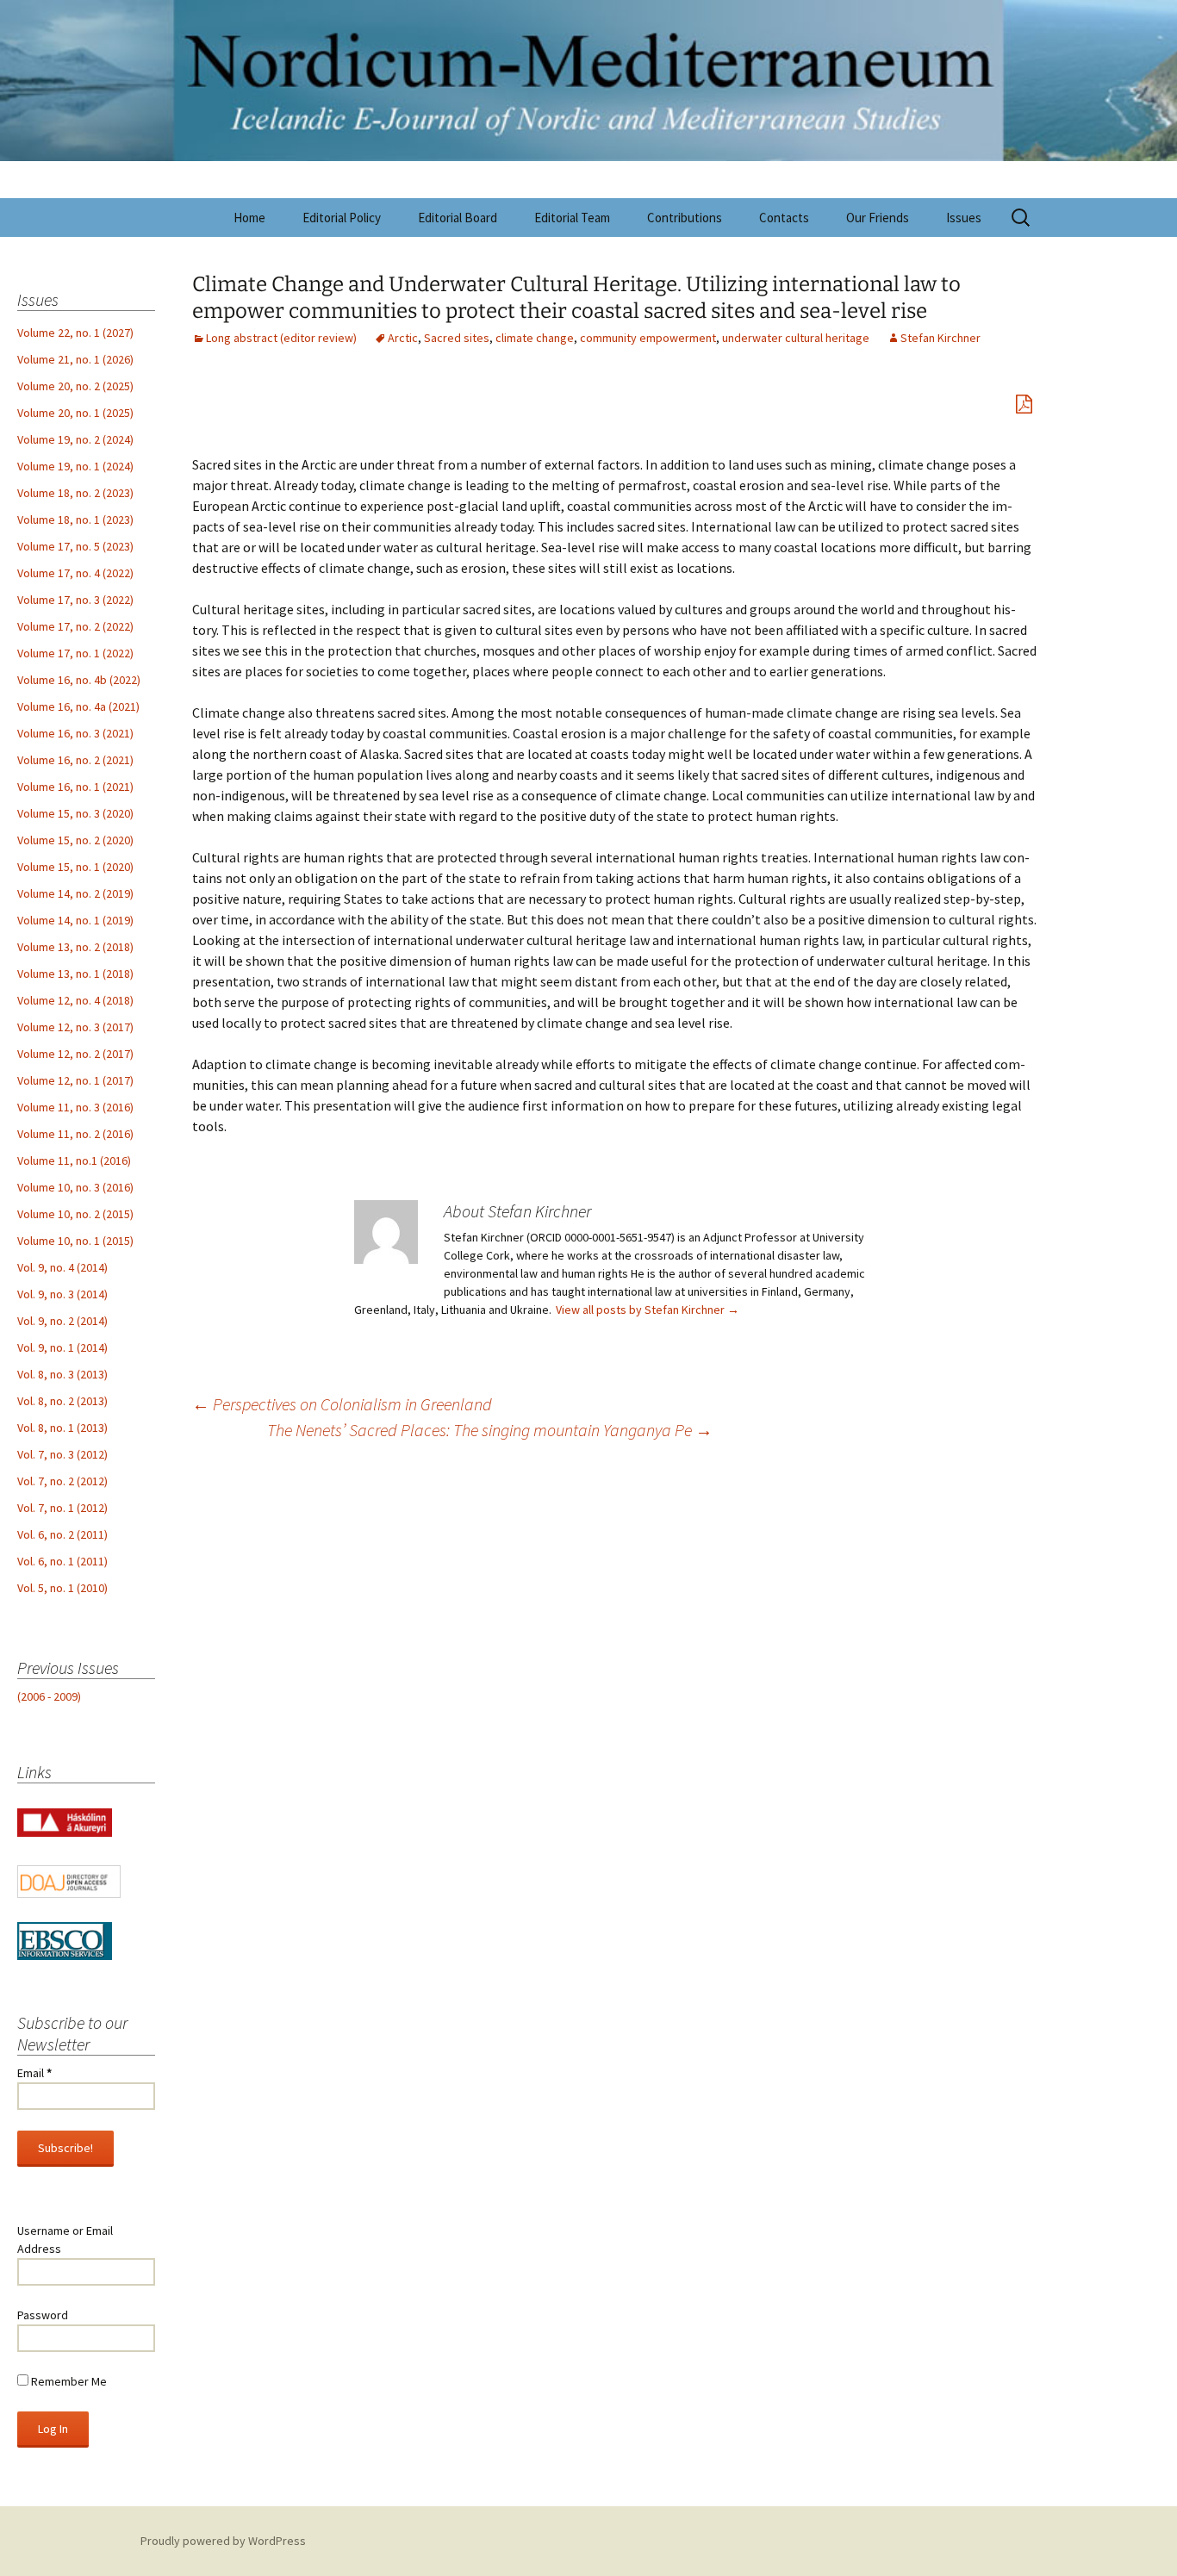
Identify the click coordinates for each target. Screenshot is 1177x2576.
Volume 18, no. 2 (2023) (75, 493)
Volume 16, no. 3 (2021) (75, 733)
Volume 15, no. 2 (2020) (75, 840)
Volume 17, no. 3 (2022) (75, 600)
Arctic (403, 338)
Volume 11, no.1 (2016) (74, 1160)
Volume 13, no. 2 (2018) (75, 947)
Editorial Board (458, 218)
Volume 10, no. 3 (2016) (75, 1187)
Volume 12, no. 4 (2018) (75, 1000)
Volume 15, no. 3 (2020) (75, 813)
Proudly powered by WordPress (223, 2541)
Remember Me (68, 2381)
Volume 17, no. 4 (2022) (75, 573)
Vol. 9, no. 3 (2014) (62, 1294)
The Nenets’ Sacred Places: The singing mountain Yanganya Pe (490, 1430)
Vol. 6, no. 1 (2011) (62, 1561)
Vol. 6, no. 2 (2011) (62, 1534)
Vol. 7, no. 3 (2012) (62, 1454)
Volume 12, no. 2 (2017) (75, 1054)
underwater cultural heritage (796, 338)
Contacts (784, 218)
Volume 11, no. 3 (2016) (75, 1107)
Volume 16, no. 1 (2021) (75, 787)
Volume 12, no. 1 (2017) (75, 1080)
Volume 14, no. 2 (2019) (75, 893)
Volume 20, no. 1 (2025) (75, 413)
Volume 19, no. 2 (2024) (75, 439)
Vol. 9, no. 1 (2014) (62, 1347)
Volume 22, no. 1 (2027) (75, 333)
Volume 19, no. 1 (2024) (75, 466)
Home (249, 218)
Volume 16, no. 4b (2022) (79, 680)
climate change (535, 338)
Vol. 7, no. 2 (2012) (62, 1481)
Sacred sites (457, 338)
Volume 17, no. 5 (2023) (75, 546)
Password (43, 2315)
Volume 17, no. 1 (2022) (75, 653)
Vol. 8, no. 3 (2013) (62, 1374)
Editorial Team (572, 218)
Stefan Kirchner (940, 338)
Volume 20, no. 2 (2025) (75, 386)
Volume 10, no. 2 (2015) (75, 1214)
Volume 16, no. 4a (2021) (78, 706)
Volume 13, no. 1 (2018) (75, 974)
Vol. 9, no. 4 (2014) (62, 1267)
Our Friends (878, 218)
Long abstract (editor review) (281, 338)
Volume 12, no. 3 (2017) (75, 1027)
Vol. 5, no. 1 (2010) (62, 1588)
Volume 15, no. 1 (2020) (75, 867)
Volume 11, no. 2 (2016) (75, 1134)
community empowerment (648, 338)
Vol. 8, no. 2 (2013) (62, 1401)
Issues (964, 218)
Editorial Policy (342, 218)
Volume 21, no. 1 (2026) (75, 359)
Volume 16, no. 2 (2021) (75, 760)
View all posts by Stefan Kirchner (648, 1310)
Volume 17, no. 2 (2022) (75, 626)
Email (34, 2073)
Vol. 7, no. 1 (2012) (62, 1508)
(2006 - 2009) (49, 1696)
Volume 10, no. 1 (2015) (75, 1241)
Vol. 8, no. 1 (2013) (62, 1428)
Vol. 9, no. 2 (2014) (62, 1321)
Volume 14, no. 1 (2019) (75, 920)
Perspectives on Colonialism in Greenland (342, 1404)
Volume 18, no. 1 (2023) (75, 520)
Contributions (685, 218)
